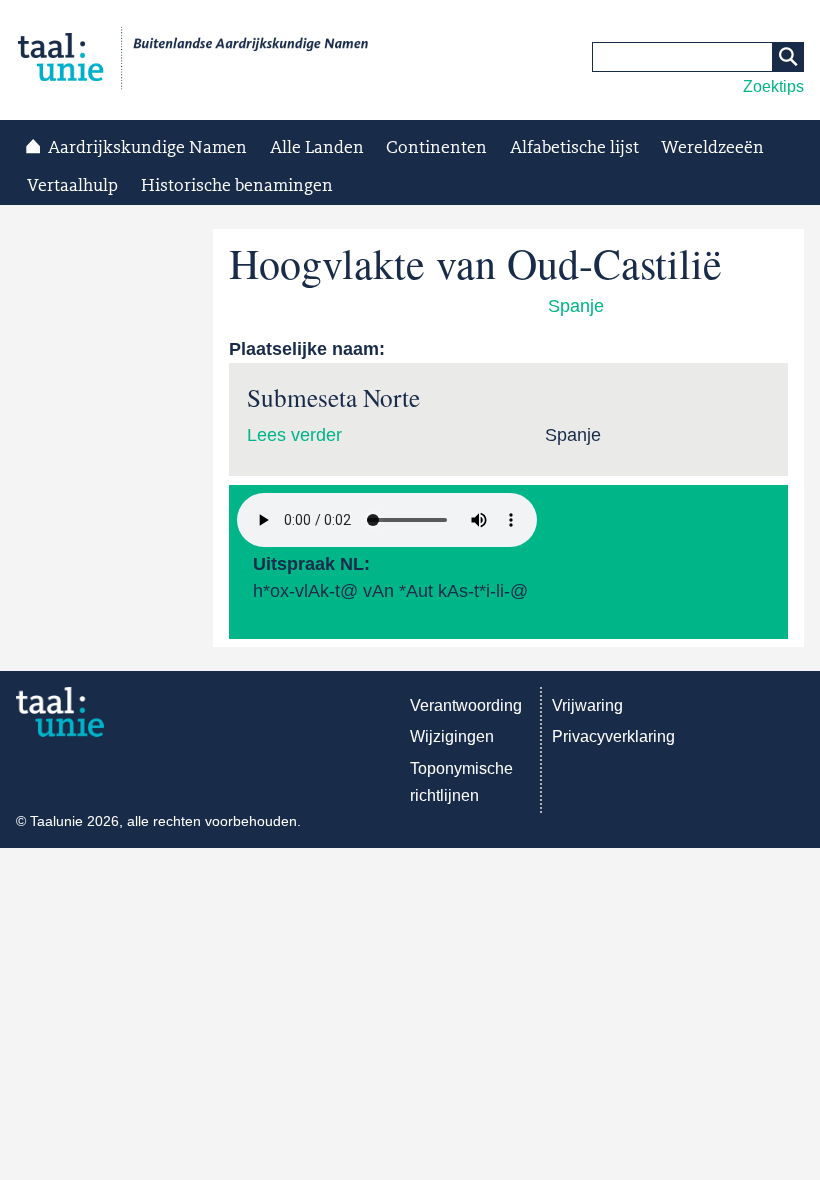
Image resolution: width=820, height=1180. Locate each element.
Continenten (436, 148)
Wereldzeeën (712, 148)
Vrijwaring (587, 705)
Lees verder (294, 435)
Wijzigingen (452, 736)
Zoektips (773, 86)
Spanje (576, 306)
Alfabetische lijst (574, 148)
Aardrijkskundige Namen (147, 148)
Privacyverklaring (613, 736)
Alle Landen (317, 148)
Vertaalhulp (72, 186)
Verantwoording (466, 705)
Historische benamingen (237, 186)
